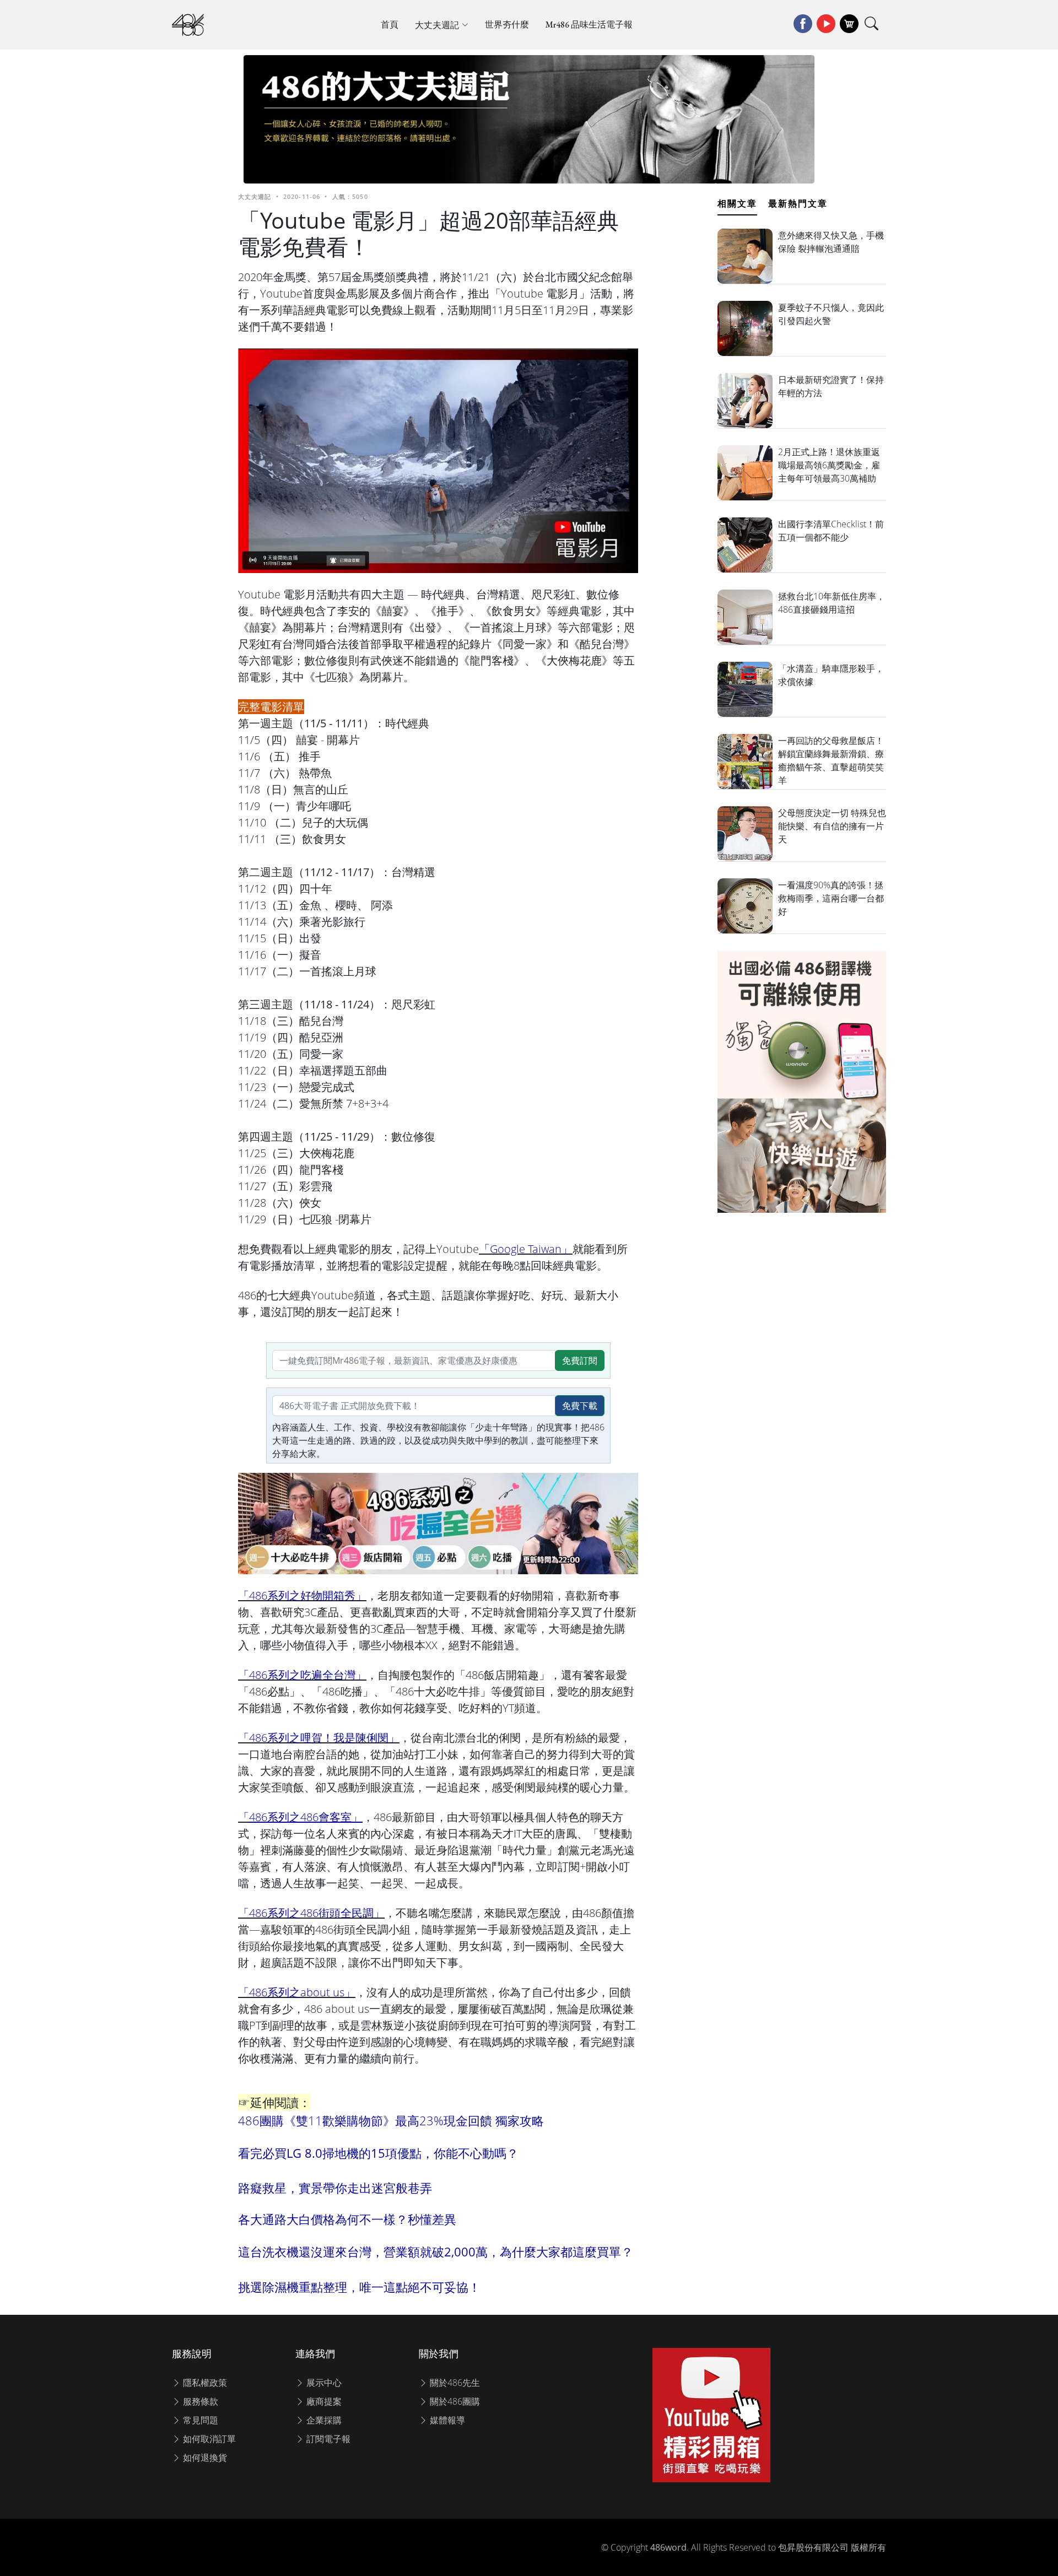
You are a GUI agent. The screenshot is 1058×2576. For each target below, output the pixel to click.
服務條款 (199, 2401)
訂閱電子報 (327, 2439)
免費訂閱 (580, 1360)
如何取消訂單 (208, 2439)
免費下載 (580, 1406)
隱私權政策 (204, 2383)
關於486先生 (454, 2383)
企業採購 (323, 2420)
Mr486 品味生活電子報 (589, 25)
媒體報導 (446, 2420)
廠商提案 (323, 2401)
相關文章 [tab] (737, 203)
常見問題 (199, 2420)
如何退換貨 (204, 2458)
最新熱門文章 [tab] (798, 203)
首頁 (390, 25)
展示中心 (323, 2383)
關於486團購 (454, 2401)
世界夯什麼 (507, 25)
